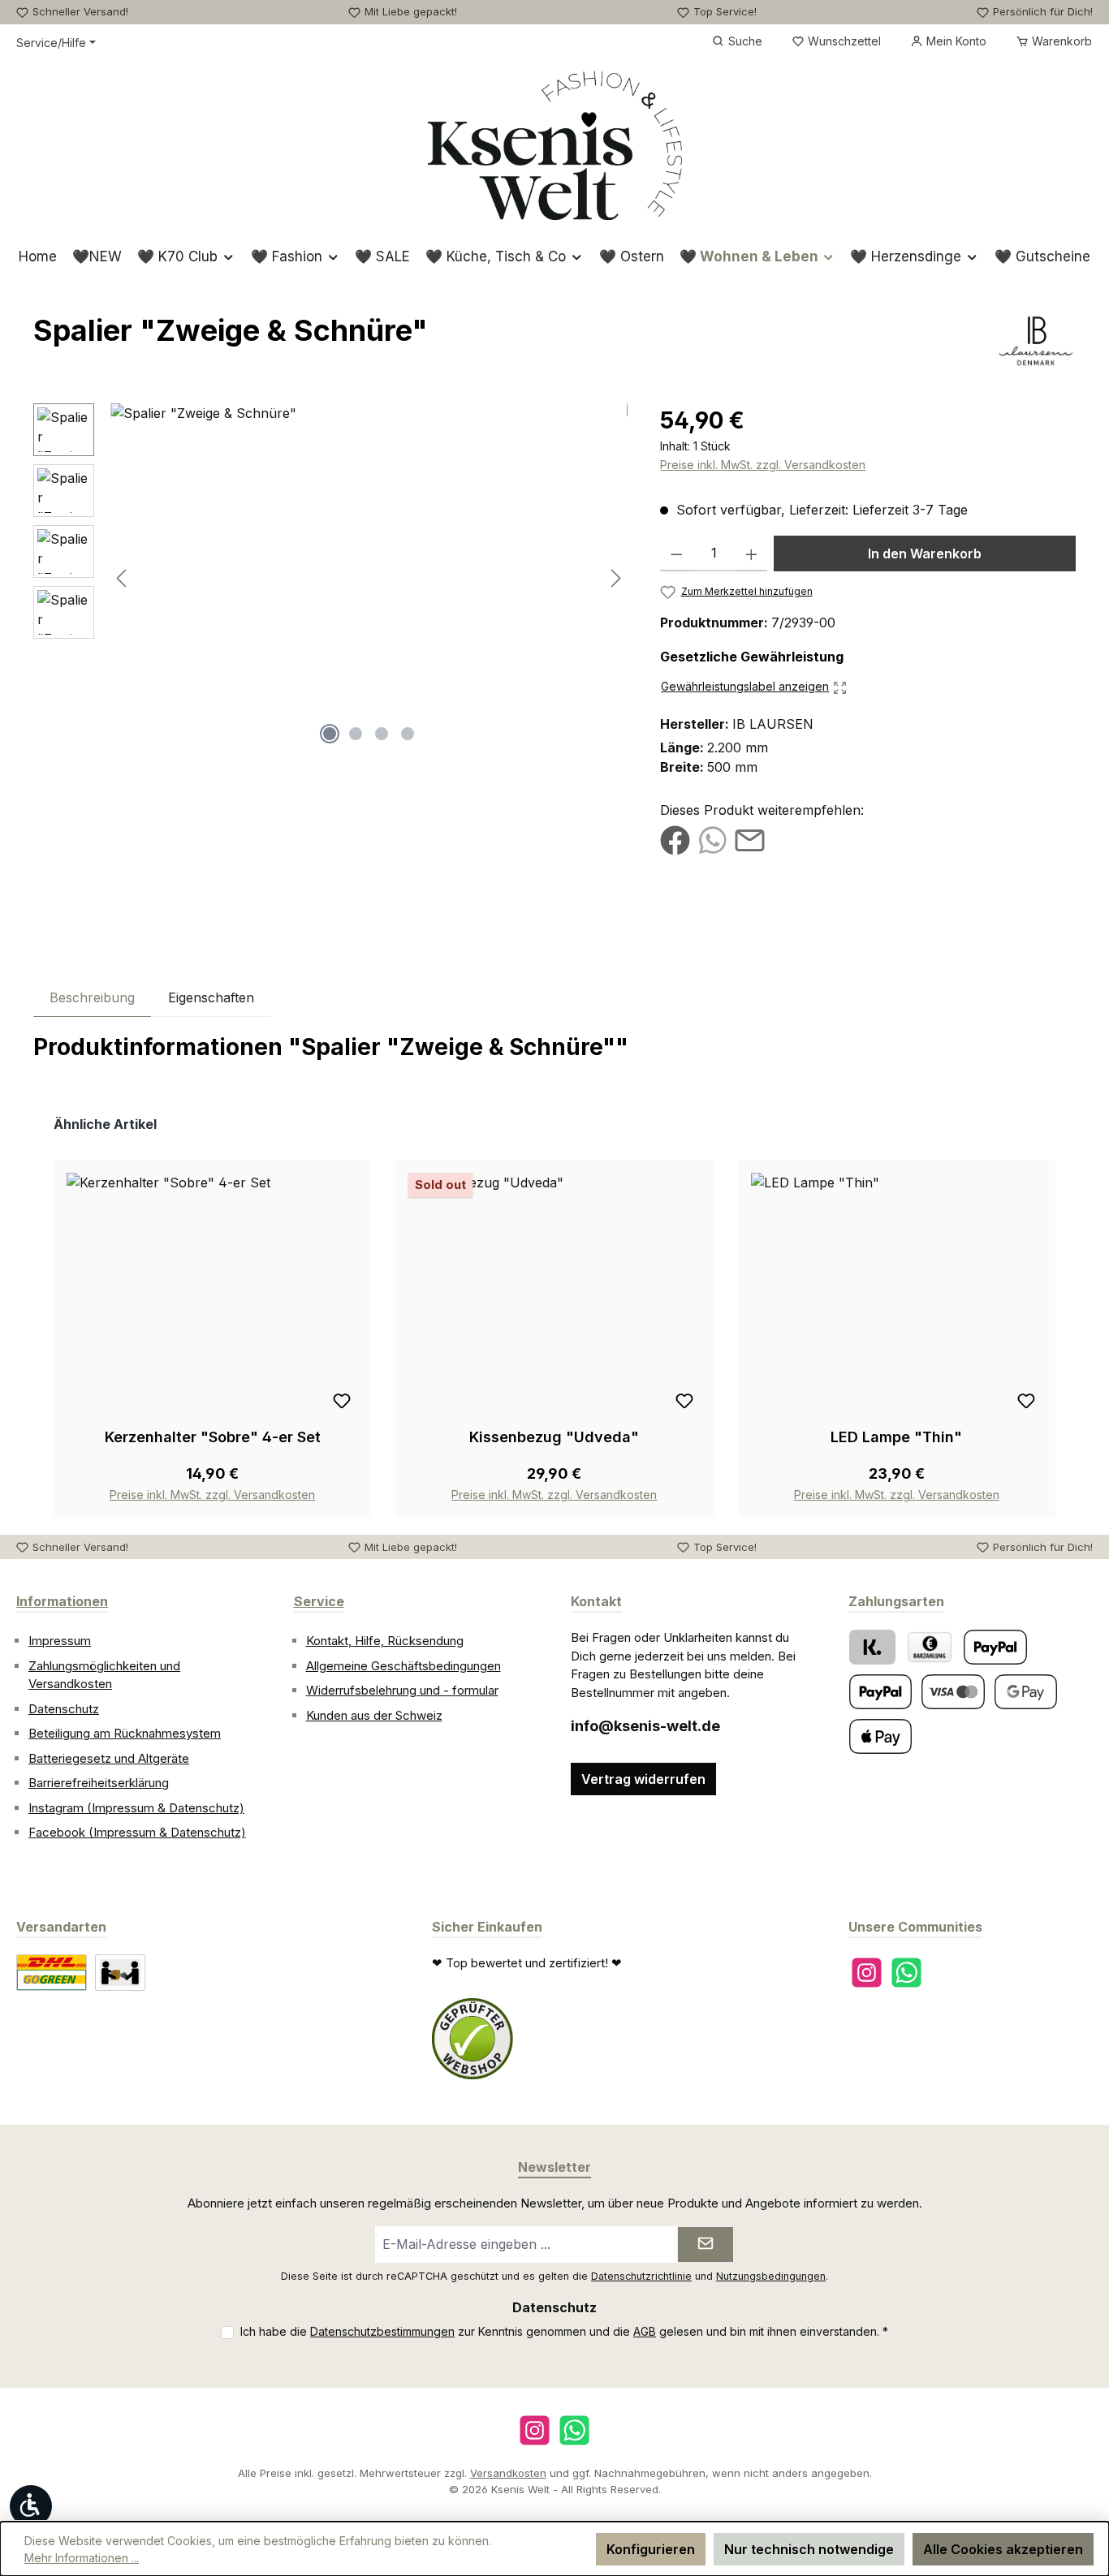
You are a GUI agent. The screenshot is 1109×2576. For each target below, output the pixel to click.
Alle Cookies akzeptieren (1003, 2549)
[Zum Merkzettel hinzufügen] (342, 1400)
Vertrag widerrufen (643, 1779)
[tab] (92, 997)
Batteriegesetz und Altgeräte (109, 1758)
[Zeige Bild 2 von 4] (356, 734)
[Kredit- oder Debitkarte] (953, 1692)
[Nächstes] (615, 578)
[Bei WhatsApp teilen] (712, 839)
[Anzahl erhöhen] (751, 554)
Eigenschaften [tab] (211, 997)
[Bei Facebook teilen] (675, 839)
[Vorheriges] (123, 578)
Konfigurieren (651, 2549)
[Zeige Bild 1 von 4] (330, 734)
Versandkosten (508, 2473)
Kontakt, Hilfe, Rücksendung (385, 1641)
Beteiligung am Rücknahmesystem (125, 1733)
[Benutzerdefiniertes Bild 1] (473, 2039)
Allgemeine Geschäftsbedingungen (403, 1666)
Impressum (60, 1641)
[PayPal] (995, 1647)
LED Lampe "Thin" (896, 1437)
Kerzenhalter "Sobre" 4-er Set (213, 1437)
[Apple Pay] (881, 1736)
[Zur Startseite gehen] (555, 145)
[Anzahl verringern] (677, 554)
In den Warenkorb (925, 554)
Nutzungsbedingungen (771, 2276)
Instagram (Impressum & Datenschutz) (136, 1808)
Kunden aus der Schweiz (374, 1715)
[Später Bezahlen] (881, 1692)
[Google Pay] (1026, 1692)
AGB (645, 2331)
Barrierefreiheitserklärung (99, 1783)
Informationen (62, 1601)
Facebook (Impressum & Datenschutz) (137, 1832)
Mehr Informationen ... (82, 2558)
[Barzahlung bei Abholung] (930, 1647)
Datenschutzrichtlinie (641, 2276)
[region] (330, 578)
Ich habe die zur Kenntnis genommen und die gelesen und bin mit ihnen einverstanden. (564, 2331)
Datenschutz (64, 1709)
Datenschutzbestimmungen (382, 2331)
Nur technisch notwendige (809, 2549)
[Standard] (52, 1973)
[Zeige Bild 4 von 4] (408, 734)
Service (319, 1601)
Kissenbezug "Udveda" (554, 1437)
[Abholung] (120, 1973)
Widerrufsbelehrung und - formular (402, 1690)
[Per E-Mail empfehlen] (750, 839)
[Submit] (706, 2244)
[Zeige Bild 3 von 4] (382, 734)
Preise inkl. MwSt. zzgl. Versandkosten (763, 465)
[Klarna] (872, 1647)
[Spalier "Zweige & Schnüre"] (369, 578)
